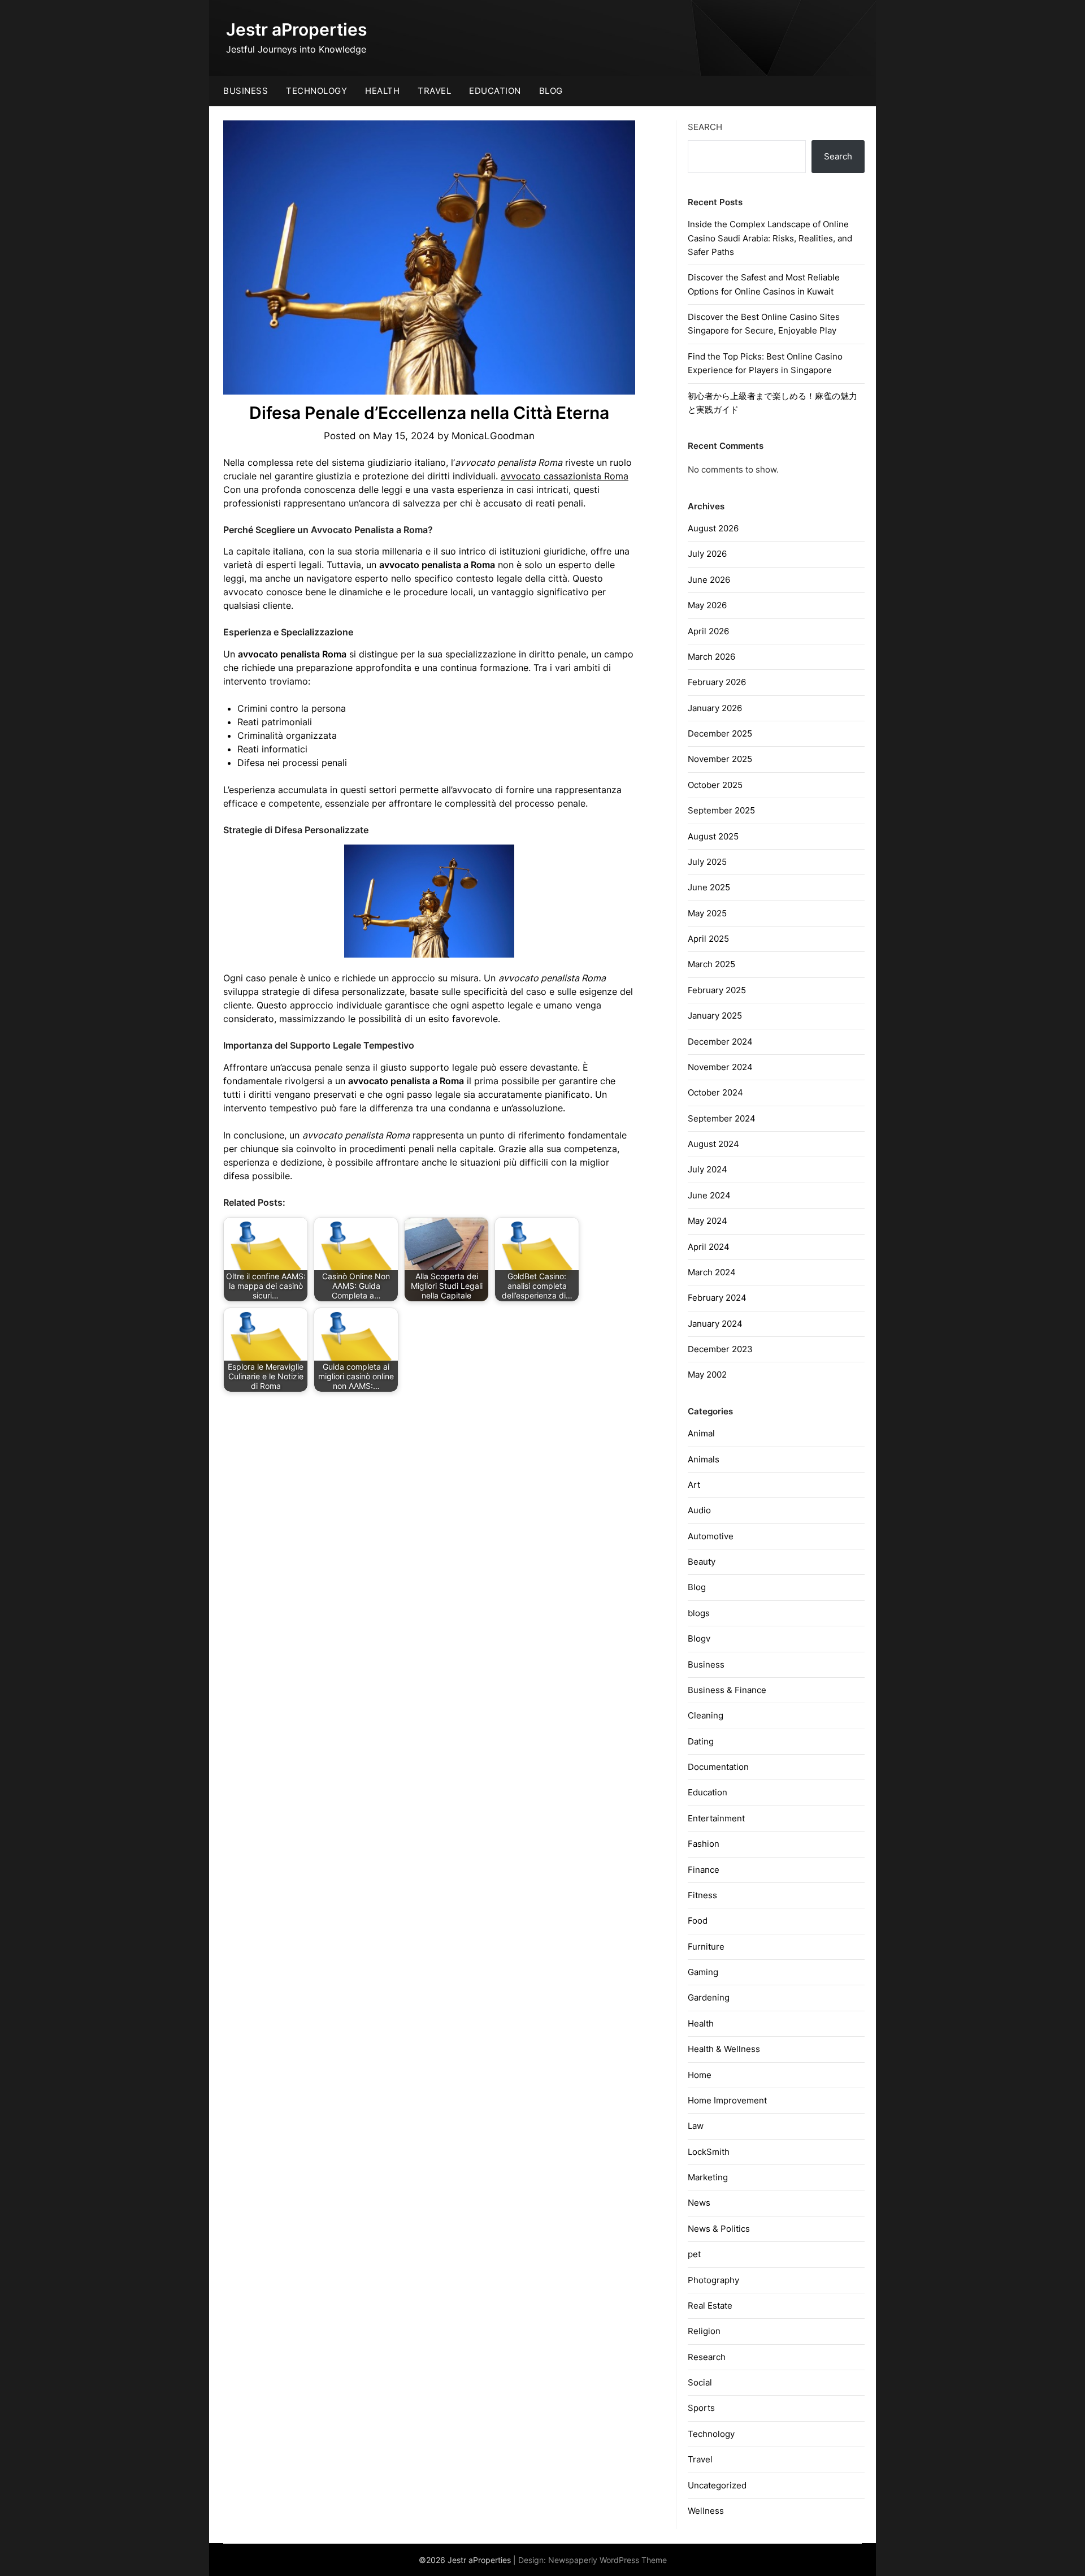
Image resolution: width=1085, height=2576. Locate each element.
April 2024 (709, 1247)
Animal (701, 1433)
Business (246, 91)
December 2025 (720, 733)
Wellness (706, 2511)
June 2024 (709, 1195)
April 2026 (708, 631)
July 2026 (707, 554)
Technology (316, 91)
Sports (701, 2408)
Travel (434, 91)
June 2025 (709, 887)
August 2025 (713, 836)
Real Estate (710, 2306)
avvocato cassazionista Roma (565, 476)
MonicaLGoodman (493, 436)
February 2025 (717, 990)
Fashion (704, 1844)
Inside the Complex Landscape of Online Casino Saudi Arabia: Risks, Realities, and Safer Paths (770, 238)
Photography (713, 2280)
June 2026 (709, 580)
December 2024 (720, 1042)
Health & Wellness (724, 2049)
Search (705, 127)
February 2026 (717, 682)
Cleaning (706, 1715)
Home (700, 2075)
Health (382, 91)
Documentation (718, 1767)
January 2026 (715, 708)
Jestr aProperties (296, 29)
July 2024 (708, 1169)
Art (694, 1485)
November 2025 (720, 759)
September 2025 (721, 810)
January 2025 (715, 1016)
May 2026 (707, 605)
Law (696, 2126)
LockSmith (709, 2152)
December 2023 (720, 1349)
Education (495, 91)
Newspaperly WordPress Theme (607, 2560)
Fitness (702, 1895)
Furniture (706, 1947)
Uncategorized (717, 2485)
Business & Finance (727, 1690)
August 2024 (713, 1144)
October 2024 (715, 1092)
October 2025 (715, 785)
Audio (699, 1510)
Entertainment (716, 1818)
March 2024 (712, 1272)
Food (698, 1921)
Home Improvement (727, 2100)
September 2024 (722, 1118)
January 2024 (715, 1324)
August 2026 (713, 528)
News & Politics (719, 2229)
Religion (704, 2331)
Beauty (702, 1562)
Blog (551, 91)
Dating (701, 1741)
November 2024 (720, 1067)
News (699, 2203)
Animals (704, 1459)
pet (694, 2254)
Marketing (708, 2177)
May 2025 (707, 913)
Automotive (711, 1536)
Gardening (709, 1997)
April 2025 (708, 939)
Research (707, 2357)
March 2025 (711, 964)
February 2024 (717, 1298)
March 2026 (711, 657)
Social (700, 2382)
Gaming (703, 1972)
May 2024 (708, 1221)
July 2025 (707, 862)
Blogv (699, 1638)
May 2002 (707, 1374)
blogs (699, 1613)
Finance (704, 1870)
